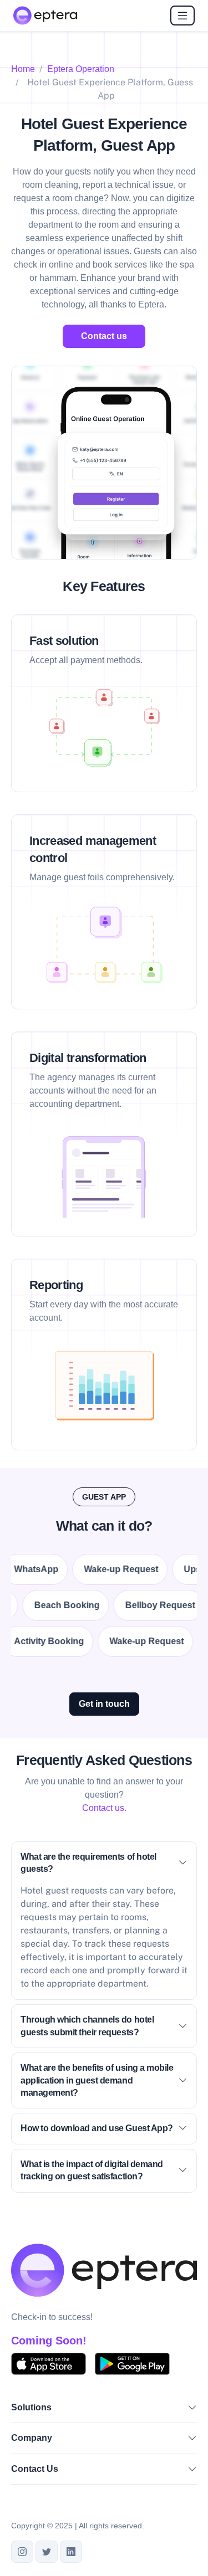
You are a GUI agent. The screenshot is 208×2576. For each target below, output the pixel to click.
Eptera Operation (81, 69)
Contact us (104, 336)
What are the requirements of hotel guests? (88, 1863)
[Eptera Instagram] (22, 2552)
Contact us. (104, 1808)
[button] (192, 2409)
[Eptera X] (47, 2552)
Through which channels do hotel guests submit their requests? (87, 2026)
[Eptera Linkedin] (71, 2552)
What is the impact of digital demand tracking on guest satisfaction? (92, 2170)
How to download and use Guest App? (97, 2128)
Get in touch (104, 1704)
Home (23, 69)
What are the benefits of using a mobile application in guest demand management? (97, 2080)
